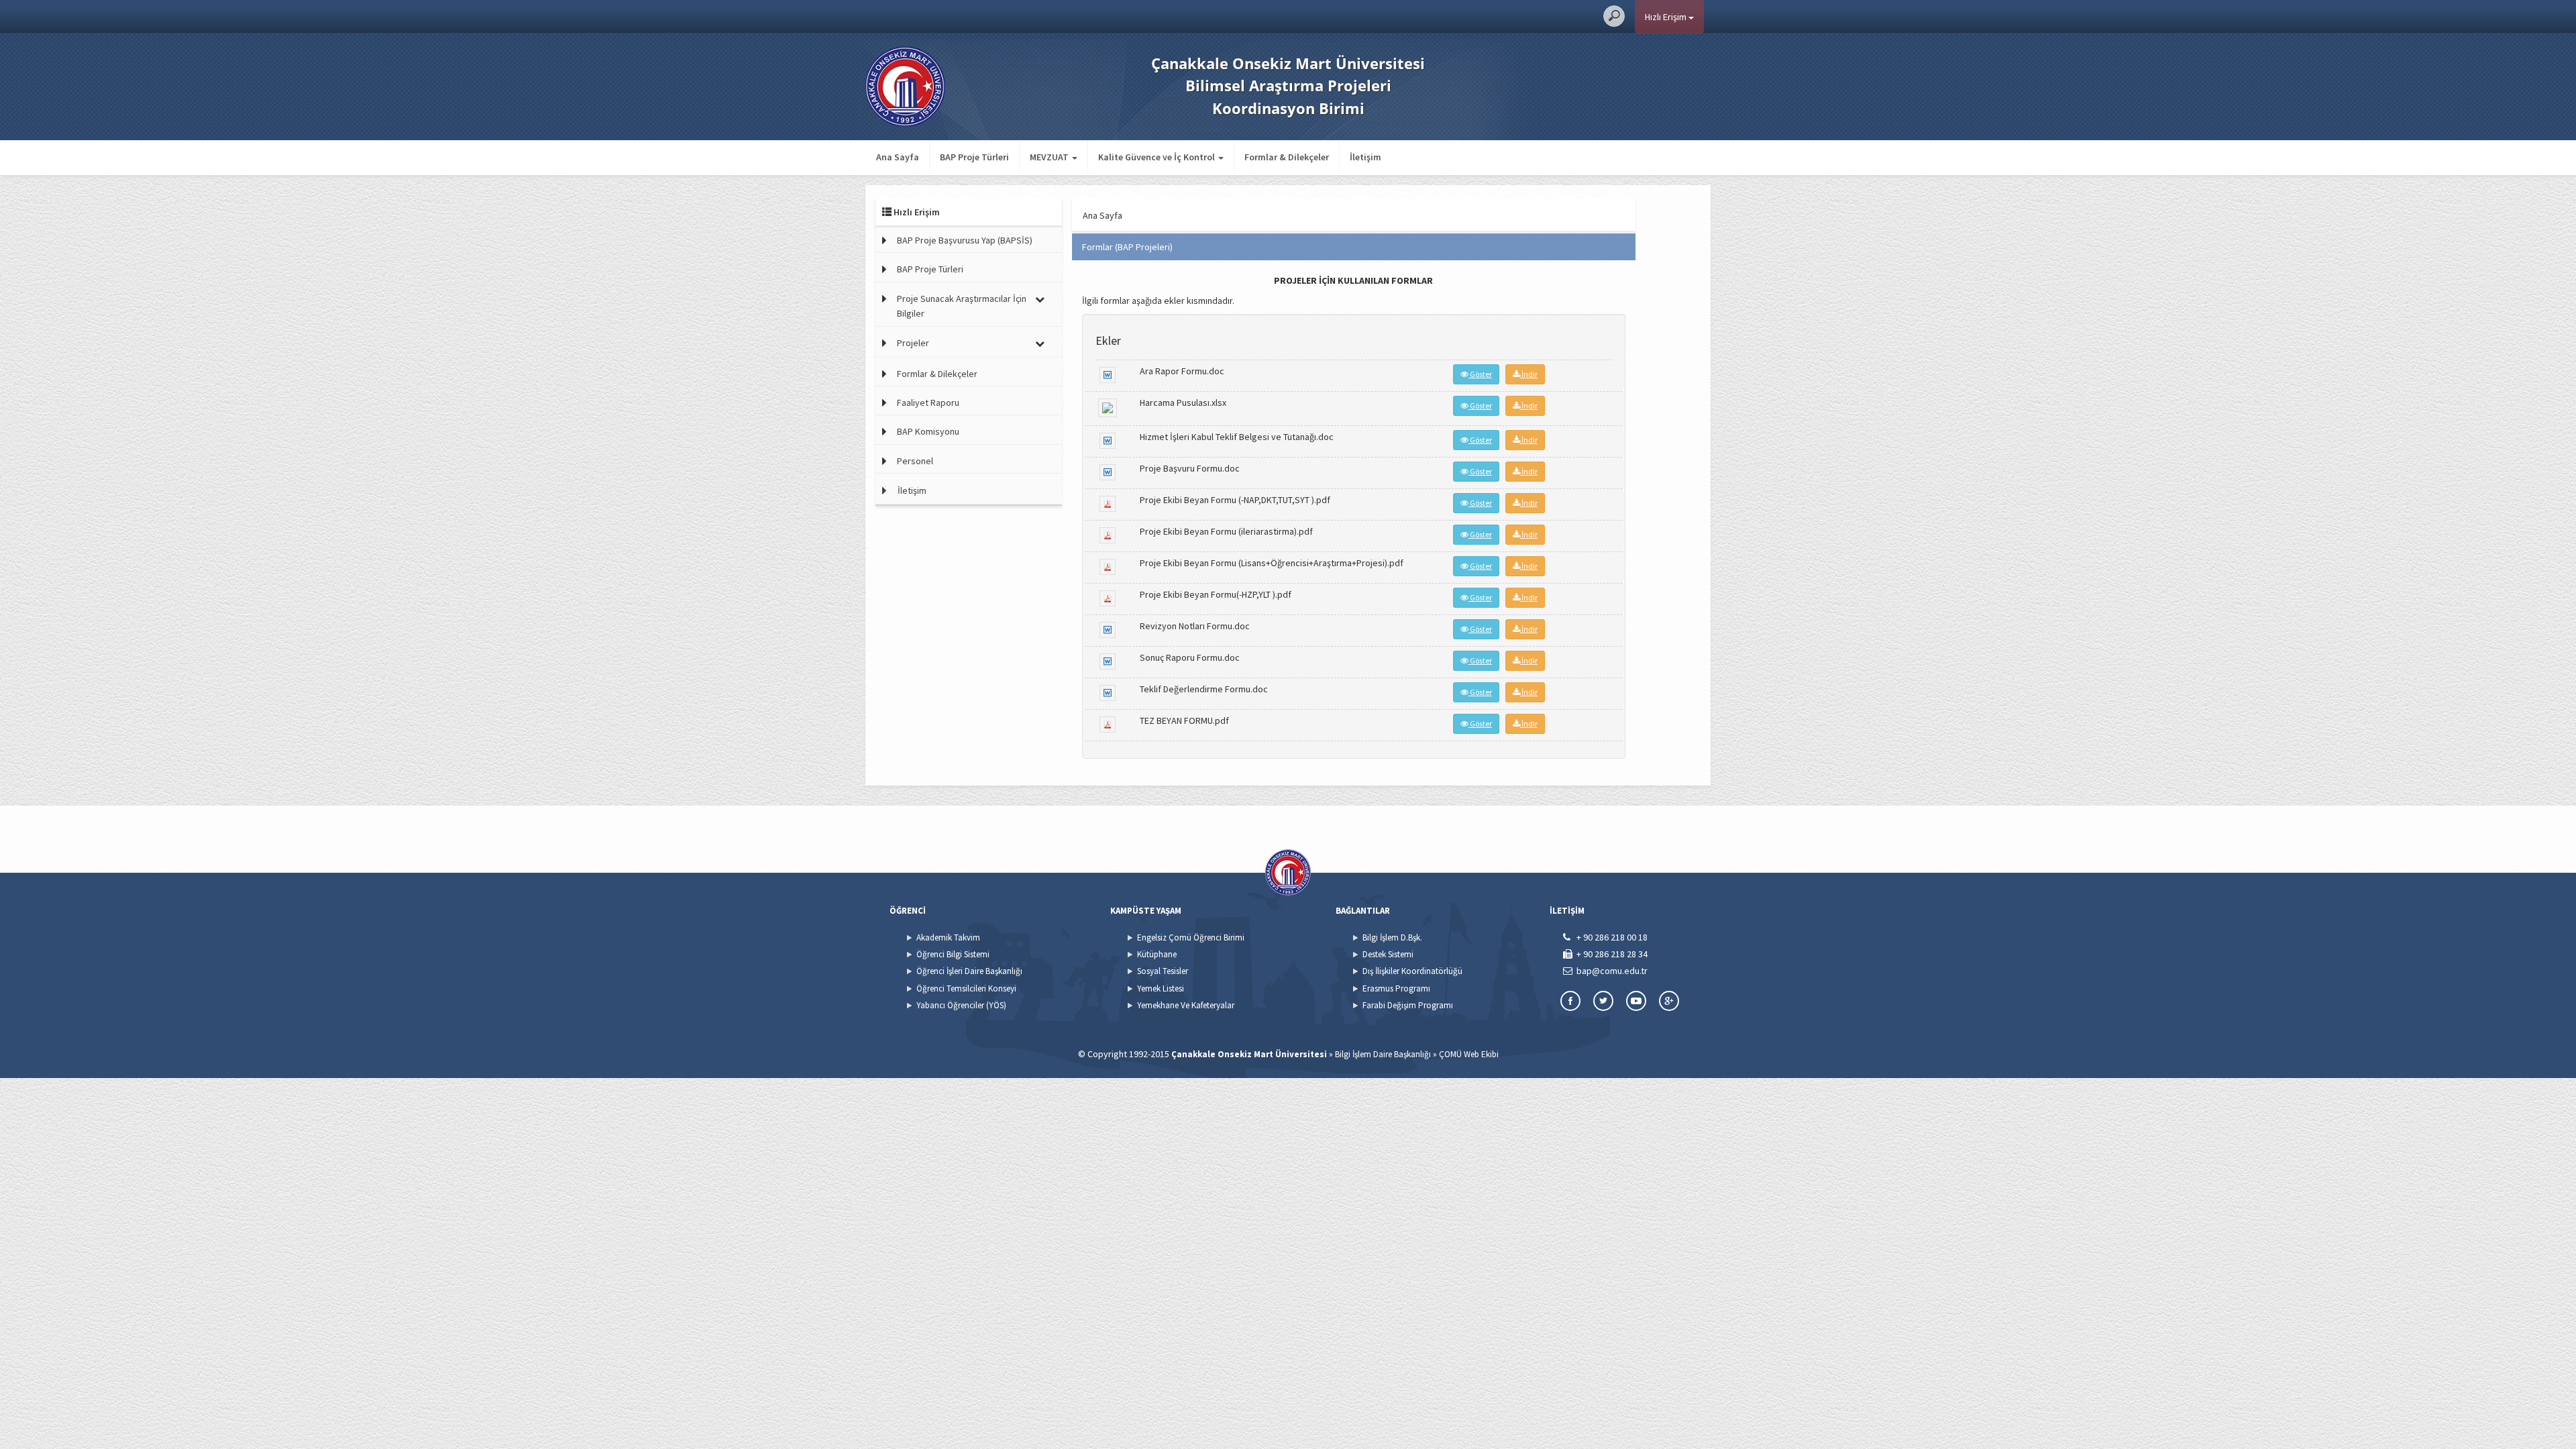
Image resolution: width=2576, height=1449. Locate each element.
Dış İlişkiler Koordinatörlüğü (1412, 971)
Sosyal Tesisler (1163, 971)
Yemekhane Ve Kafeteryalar (1186, 1005)
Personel (915, 461)
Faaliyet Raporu (928, 402)
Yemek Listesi (1161, 988)
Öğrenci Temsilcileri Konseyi (966, 988)
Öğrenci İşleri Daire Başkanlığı (969, 971)
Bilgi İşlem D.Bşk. (1392, 937)
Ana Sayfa (898, 157)
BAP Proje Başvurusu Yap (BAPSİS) (965, 240)
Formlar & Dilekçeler (1287, 157)
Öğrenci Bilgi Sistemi (953, 954)
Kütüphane (1157, 954)
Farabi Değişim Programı (1408, 1005)
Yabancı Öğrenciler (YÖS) (961, 1005)
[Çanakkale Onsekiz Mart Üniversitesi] (905, 85)
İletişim (1365, 157)
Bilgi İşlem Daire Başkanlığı (1383, 1054)
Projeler (913, 343)
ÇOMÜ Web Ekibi (1469, 1054)
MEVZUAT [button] (1050, 157)
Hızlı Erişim (1667, 17)
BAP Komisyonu (928, 431)
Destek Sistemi (1388, 954)
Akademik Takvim (948, 937)
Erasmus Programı (1396, 988)
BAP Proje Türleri (974, 157)
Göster (1480, 374)
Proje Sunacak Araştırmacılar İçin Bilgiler (962, 306)
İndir (1529, 374)
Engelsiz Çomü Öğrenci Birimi (1191, 937)
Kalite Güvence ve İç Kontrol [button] (1158, 157)
